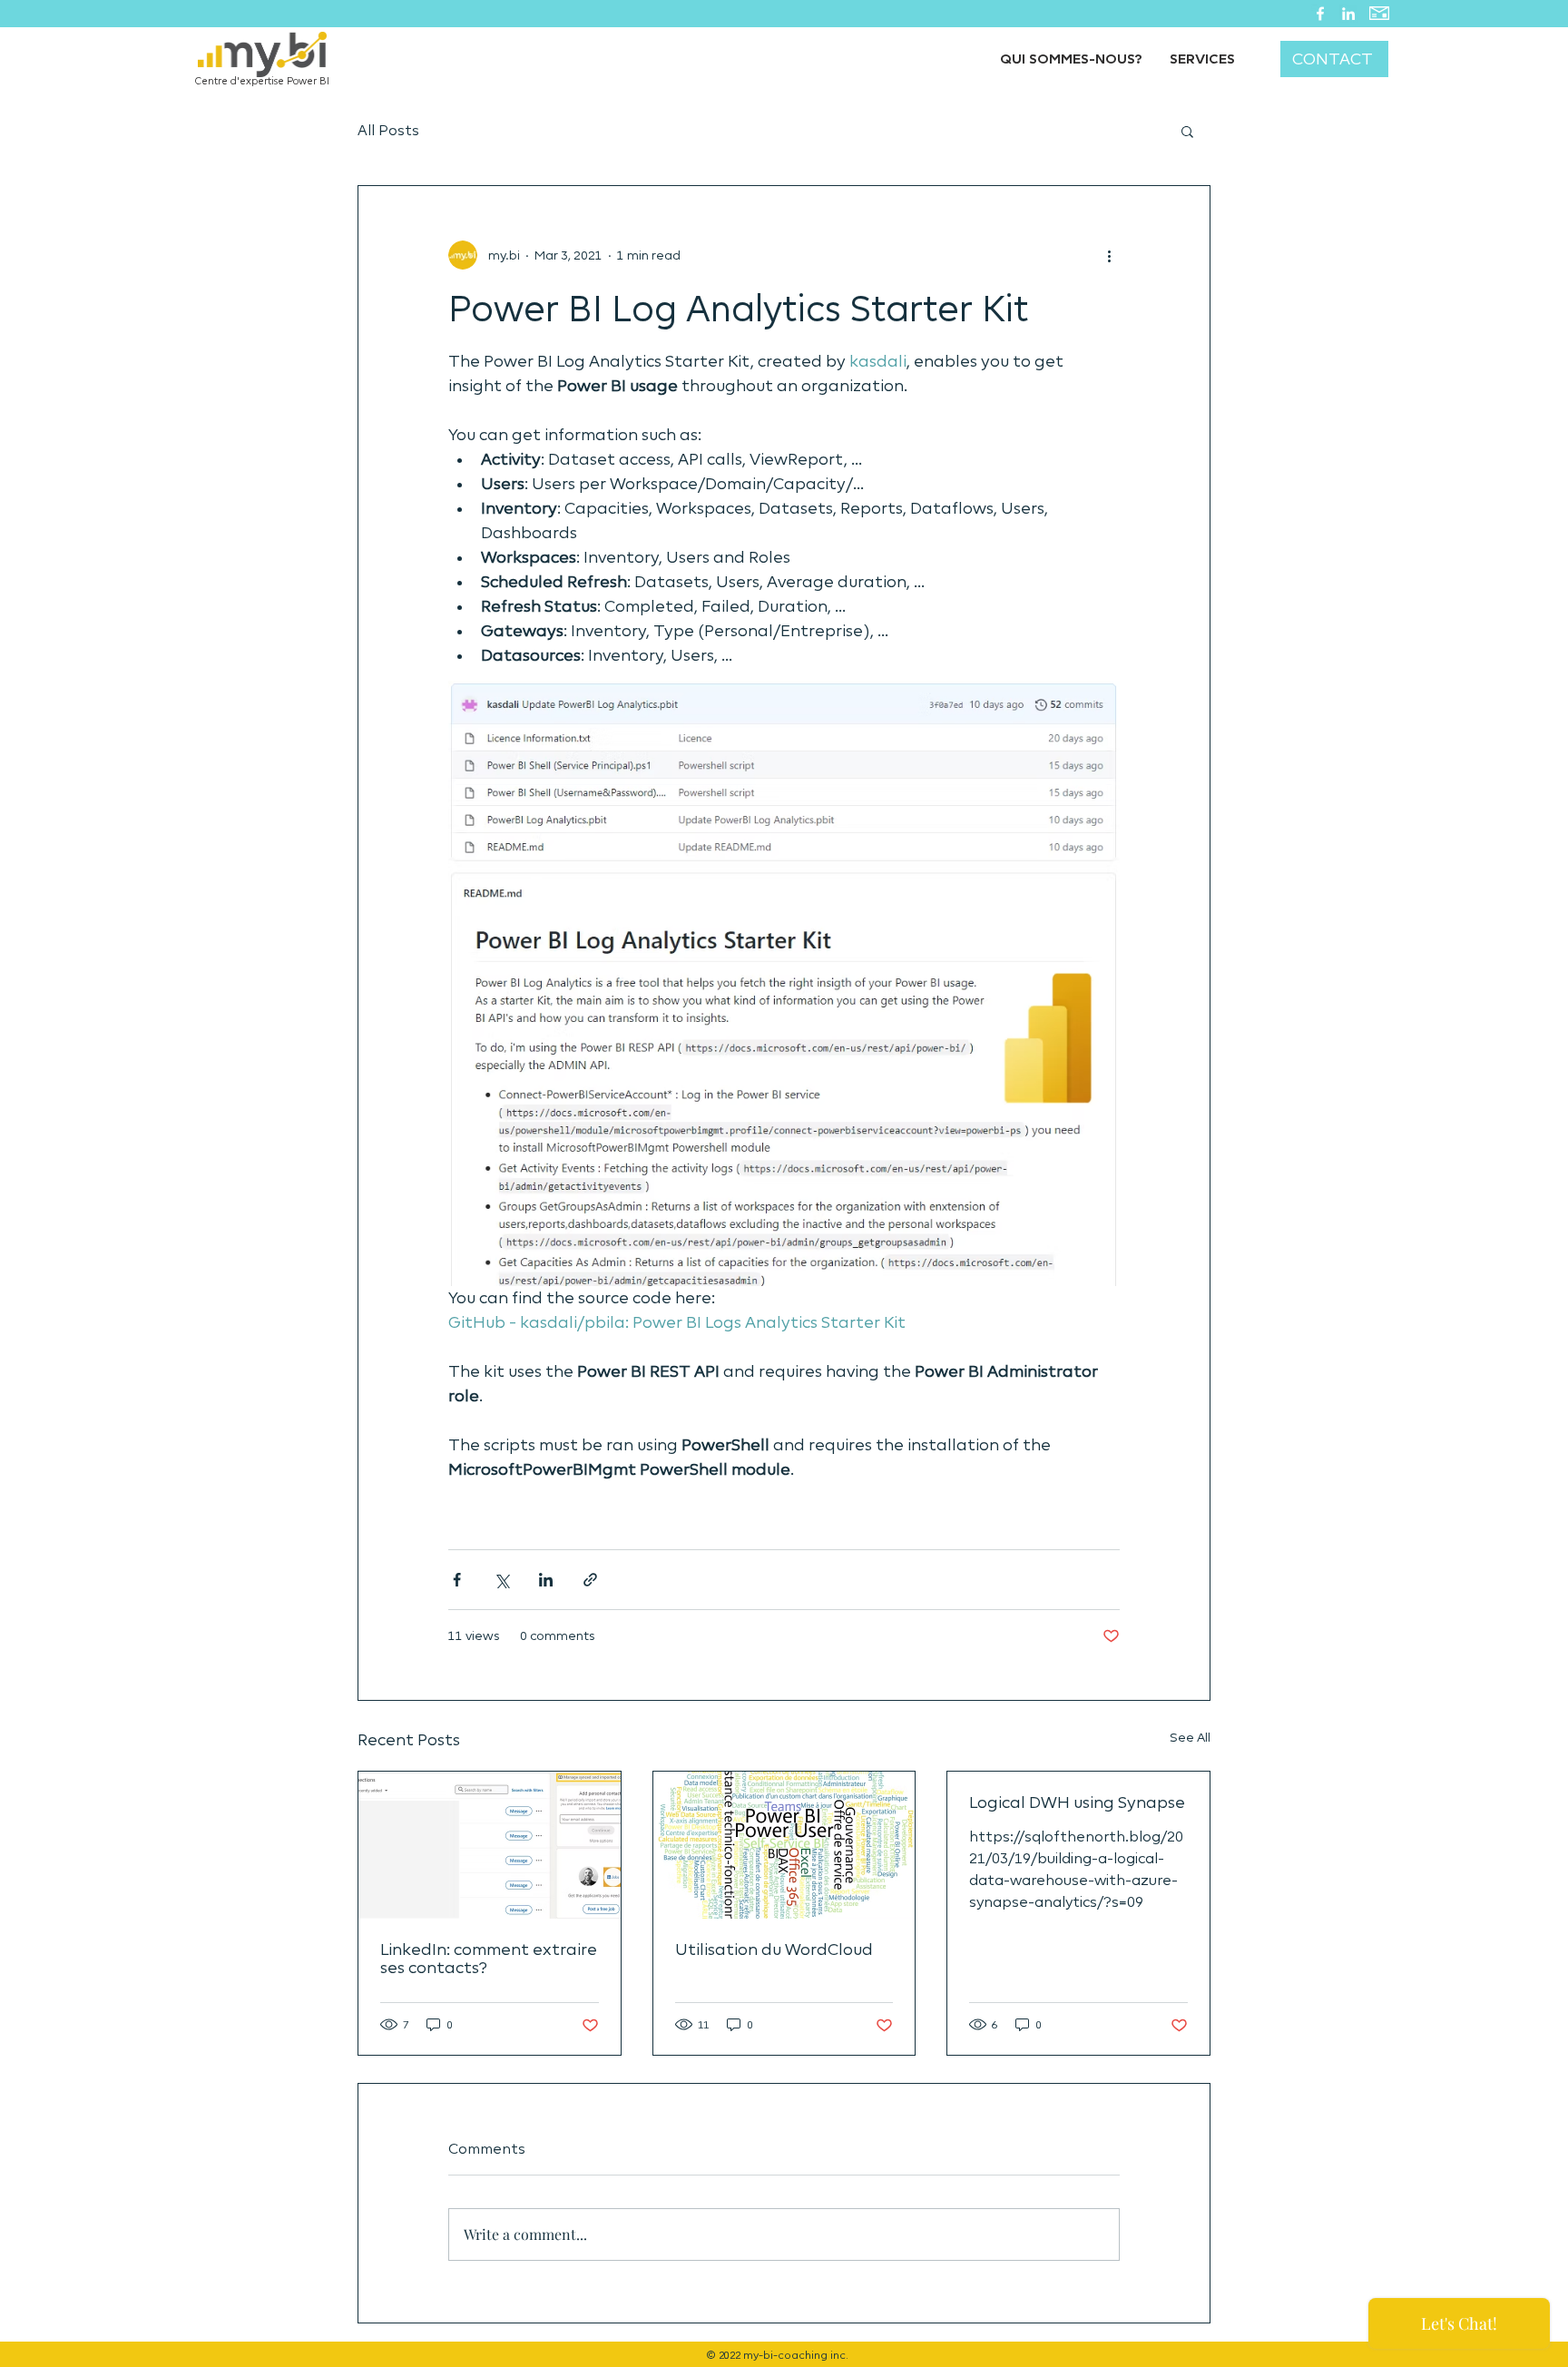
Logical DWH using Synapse (1077, 1802)
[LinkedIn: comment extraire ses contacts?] (490, 1845)
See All (1190, 1737)
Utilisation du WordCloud (774, 1950)
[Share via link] (590, 1580)
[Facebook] (1320, 14)
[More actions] (1109, 255)
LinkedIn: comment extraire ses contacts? (489, 1959)
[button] (1187, 131)
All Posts (388, 130)
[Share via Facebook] (457, 1580)
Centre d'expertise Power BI (262, 81)
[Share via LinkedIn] (546, 1580)
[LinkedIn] (1348, 14)
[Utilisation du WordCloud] (784, 1845)
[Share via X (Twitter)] (501, 1580)
